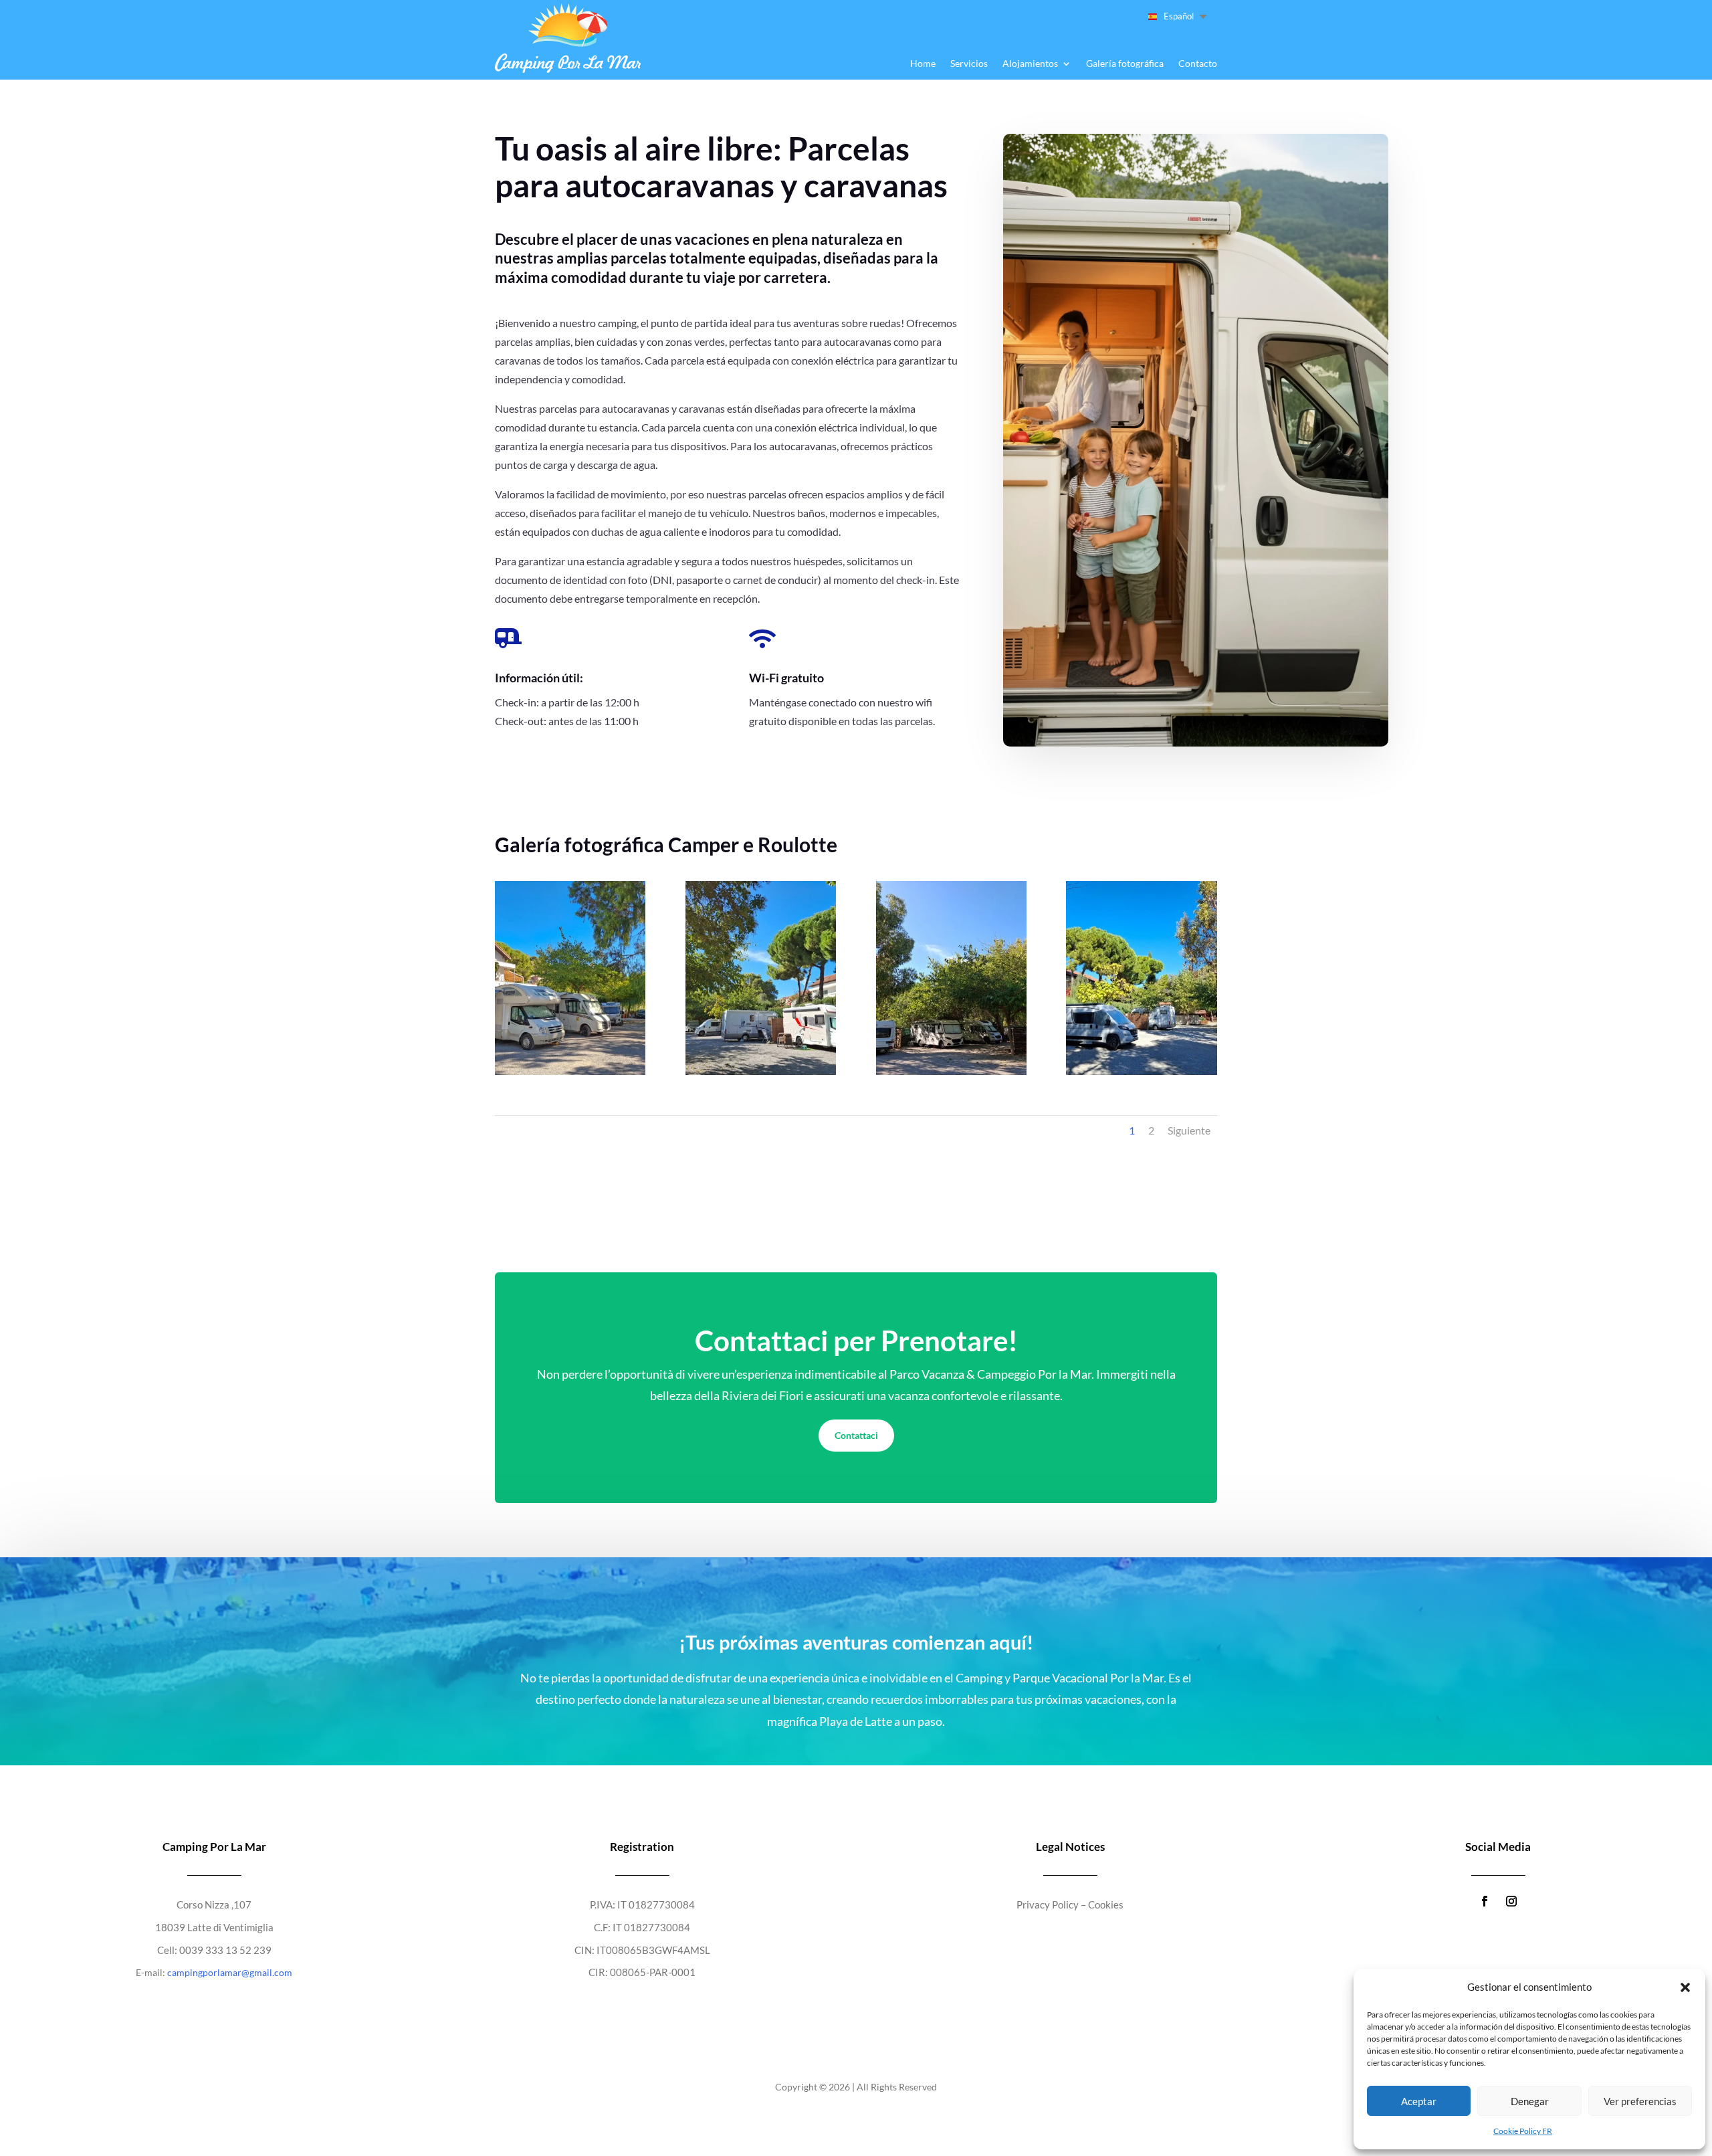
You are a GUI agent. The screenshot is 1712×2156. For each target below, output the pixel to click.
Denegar (1530, 2101)
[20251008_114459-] (1141, 1071)
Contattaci (856, 1435)
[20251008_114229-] (570, 1071)
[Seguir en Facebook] (1485, 1901)
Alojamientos (1030, 64)
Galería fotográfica (1125, 64)
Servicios (969, 64)
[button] (1685, 1987)
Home (923, 64)
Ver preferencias (1640, 2101)
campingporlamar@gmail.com (230, 1972)
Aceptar (1419, 2101)
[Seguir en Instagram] (1511, 1901)
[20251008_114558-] (951, 1071)
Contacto (1198, 64)
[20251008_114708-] (761, 1071)
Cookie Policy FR (1523, 2131)
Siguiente (1189, 1130)
